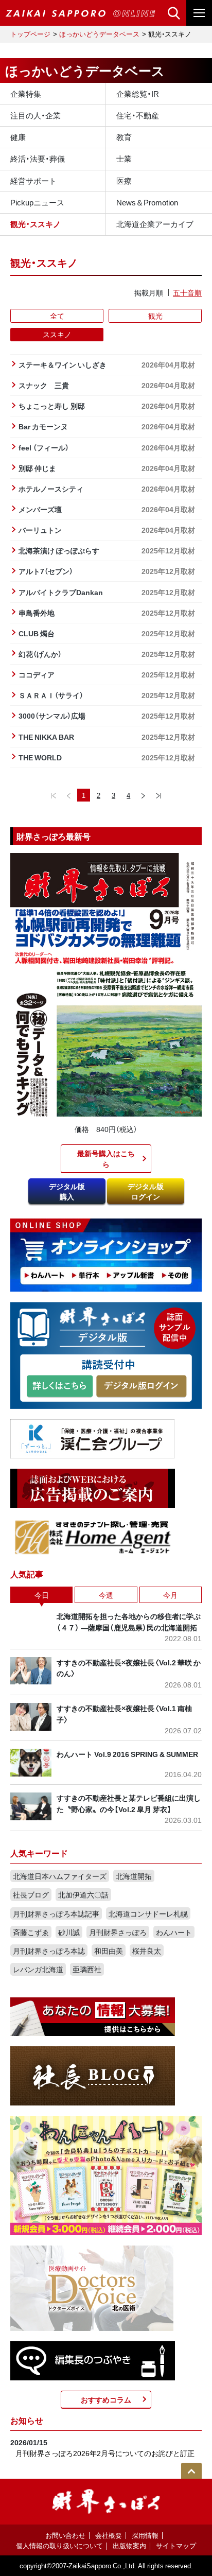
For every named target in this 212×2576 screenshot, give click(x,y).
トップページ (30, 34)
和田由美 (109, 1951)
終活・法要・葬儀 (38, 159)
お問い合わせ (65, 2535)
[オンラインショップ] (106, 1254)
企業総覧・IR (138, 94)
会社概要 (109, 2535)
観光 (155, 316)
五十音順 (187, 292)
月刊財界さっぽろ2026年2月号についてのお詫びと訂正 (105, 2453)
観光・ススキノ (36, 224)
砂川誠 (69, 1932)
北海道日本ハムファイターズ (60, 1876)
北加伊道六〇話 (83, 1894)
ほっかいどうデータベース (99, 34)
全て (57, 316)
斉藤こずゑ (31, 1932)
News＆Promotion (147, 202)
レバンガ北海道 (38, 1969)
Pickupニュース (37, 202)
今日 (42, 1595)
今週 (106, 1595)
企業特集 (26, 94)
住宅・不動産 (138, 115)
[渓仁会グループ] (93, 1438)
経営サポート (33, 181)
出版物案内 (129, 2545)
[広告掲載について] (93, 1487)
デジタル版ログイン (146, 1191)
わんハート (174, 1932)
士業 (124, 159)
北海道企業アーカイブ (155, 224)
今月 (170, 1595)
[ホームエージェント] (93, 1537)
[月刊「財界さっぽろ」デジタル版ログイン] (141, 1387)
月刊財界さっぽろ (118, 1932)
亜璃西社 (87, 1969)
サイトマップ (176, 2545)
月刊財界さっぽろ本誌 (49, 1951)
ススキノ (57, 334)
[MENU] (199, 13)
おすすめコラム (106, 2399)
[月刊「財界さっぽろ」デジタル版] (60, 1387)
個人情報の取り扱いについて (59, 2545)
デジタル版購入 (67, 1191)
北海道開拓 (134, 1876)
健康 (18, 137)
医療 (124, 181)
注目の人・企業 (36, 115)
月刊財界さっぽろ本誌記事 (56, 1913)
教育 (124, 137)
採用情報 (145, 2535)
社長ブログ (31, 1894)
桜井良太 (147, 1951)
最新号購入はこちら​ (106, 1158)
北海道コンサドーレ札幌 (148, 1913)
